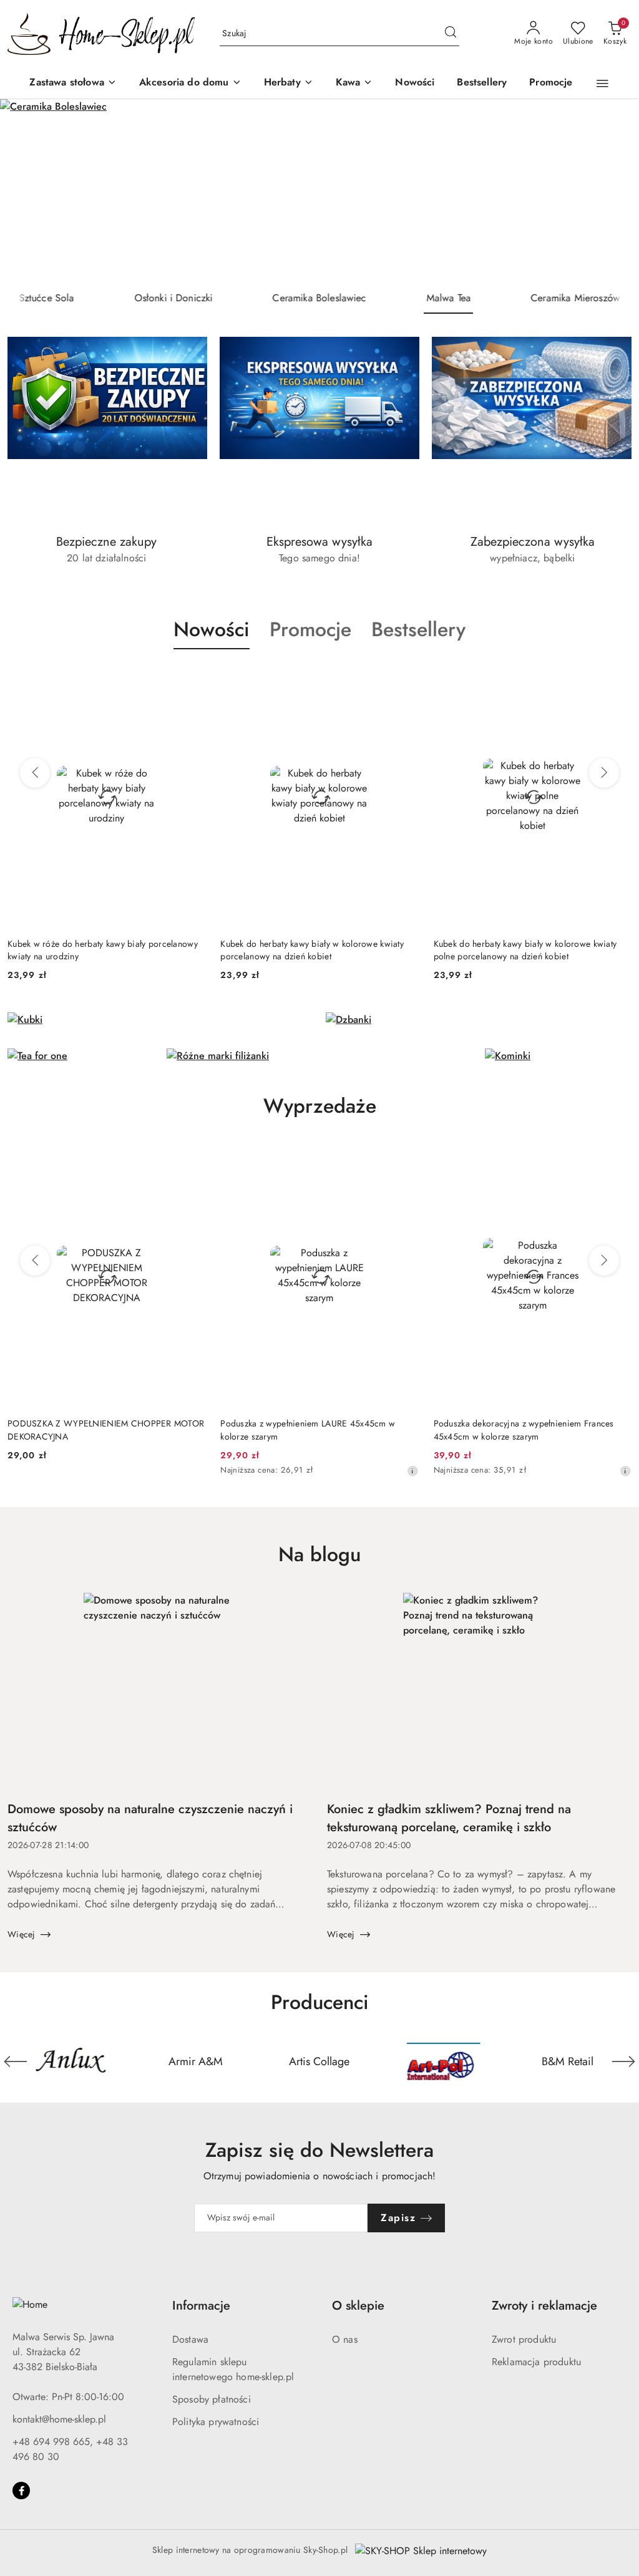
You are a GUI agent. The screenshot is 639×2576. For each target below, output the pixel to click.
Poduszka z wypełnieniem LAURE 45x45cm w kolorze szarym (308, 1430)
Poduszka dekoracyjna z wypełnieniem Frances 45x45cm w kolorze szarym (524, 1430)
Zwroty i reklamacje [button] (544, 2306)
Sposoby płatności (212, 2399)
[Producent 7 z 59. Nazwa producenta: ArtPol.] (443, 2061)
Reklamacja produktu (536, 2362)
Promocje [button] (310, 629)
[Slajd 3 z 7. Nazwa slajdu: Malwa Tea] (319, 191)
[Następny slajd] (612, 191)
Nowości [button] (212, 629)
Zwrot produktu (524, 2339)
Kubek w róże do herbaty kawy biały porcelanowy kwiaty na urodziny (103, 950)
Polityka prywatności (216, 2422)
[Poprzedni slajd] (27, 191)
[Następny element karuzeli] (623, 2061)
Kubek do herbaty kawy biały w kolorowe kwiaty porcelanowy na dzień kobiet (312, 950)
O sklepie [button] (358, 2306)
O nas (345, 2339)
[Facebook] (21, 2491)
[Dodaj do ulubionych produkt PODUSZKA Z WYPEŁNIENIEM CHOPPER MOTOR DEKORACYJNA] (191, 1158)
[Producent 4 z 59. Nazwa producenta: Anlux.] (71, 2061)
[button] (602, 84)
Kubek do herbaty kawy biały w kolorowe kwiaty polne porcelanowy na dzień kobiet (525, 950)
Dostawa (190, 2339)
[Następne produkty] (604, 773)
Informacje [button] (201, 2306)
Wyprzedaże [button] (320, 1106)
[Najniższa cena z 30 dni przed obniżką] (412, 1471)
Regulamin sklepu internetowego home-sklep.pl (233, 2369)
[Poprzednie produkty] (35, 773)
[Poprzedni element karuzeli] (16, 2061)
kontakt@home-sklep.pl (59, 2419)
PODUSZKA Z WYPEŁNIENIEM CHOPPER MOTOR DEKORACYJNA (106, 1430)
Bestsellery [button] (418, 629)
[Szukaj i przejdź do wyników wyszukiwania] (451, 34)
